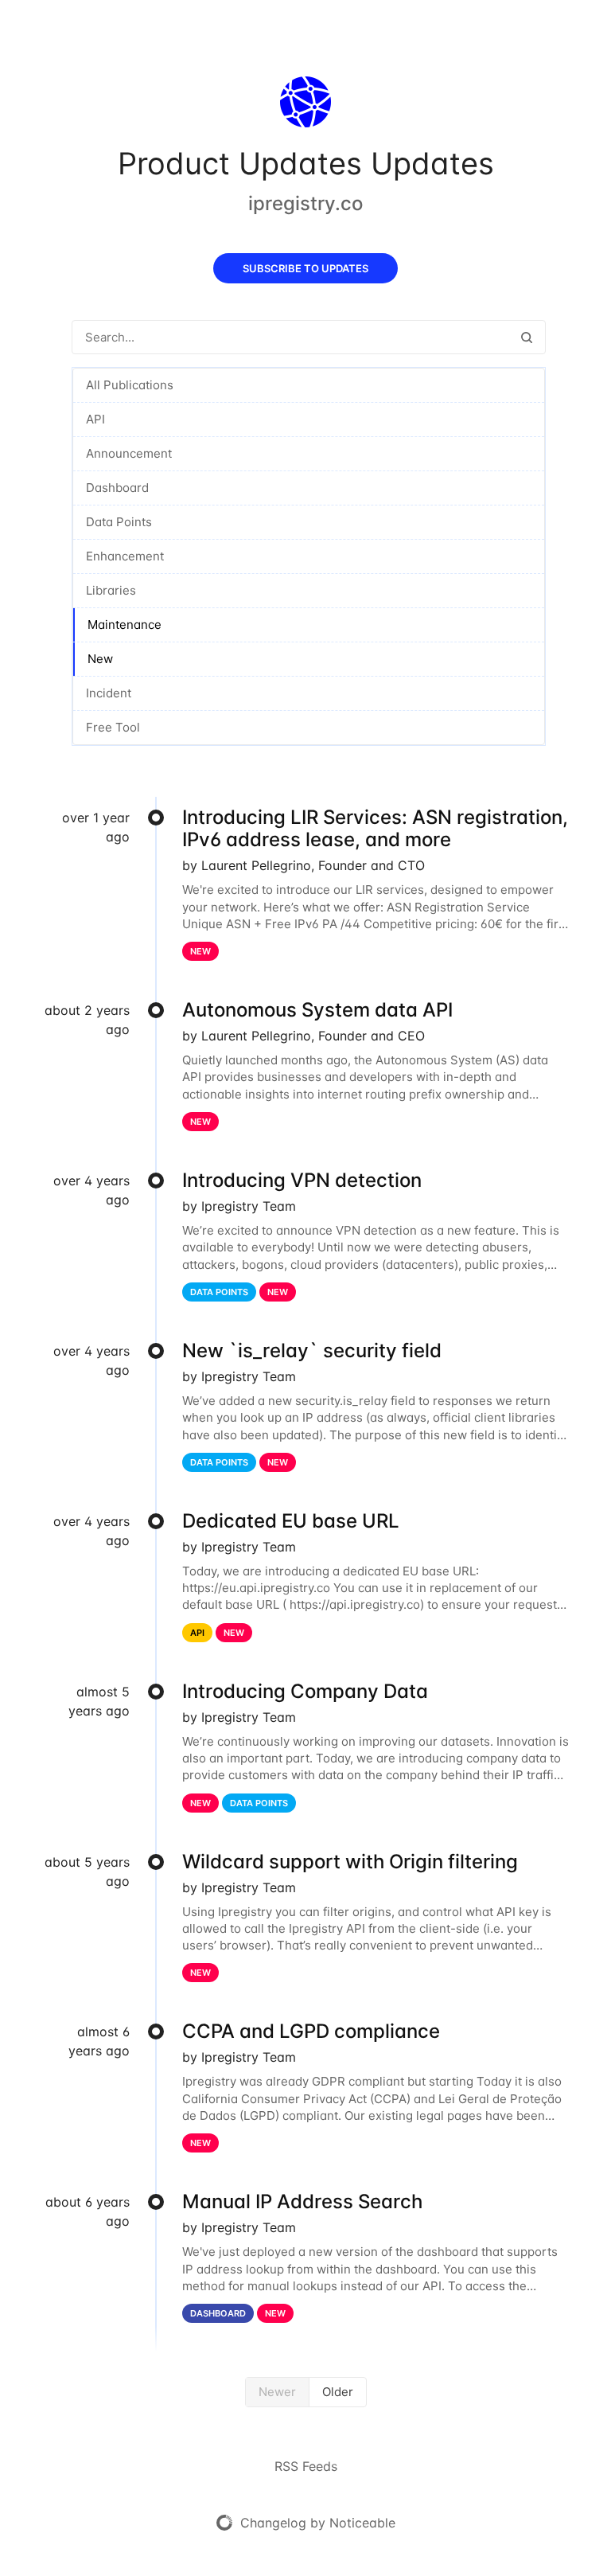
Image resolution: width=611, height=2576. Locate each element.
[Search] (527, 337)
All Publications (130, 385)
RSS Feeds (306, 2466)
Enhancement (125, 556)
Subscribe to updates (305, 268)
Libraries (111, 590)
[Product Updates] (305, 105)
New (100, 659)
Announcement (129, 453)
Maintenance (125, 624)
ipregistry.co (305, 203)
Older (338, 2392)
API (95, 419)
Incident (109, 693)
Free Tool (113, 727)
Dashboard (117, 488)
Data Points (119, 522)
